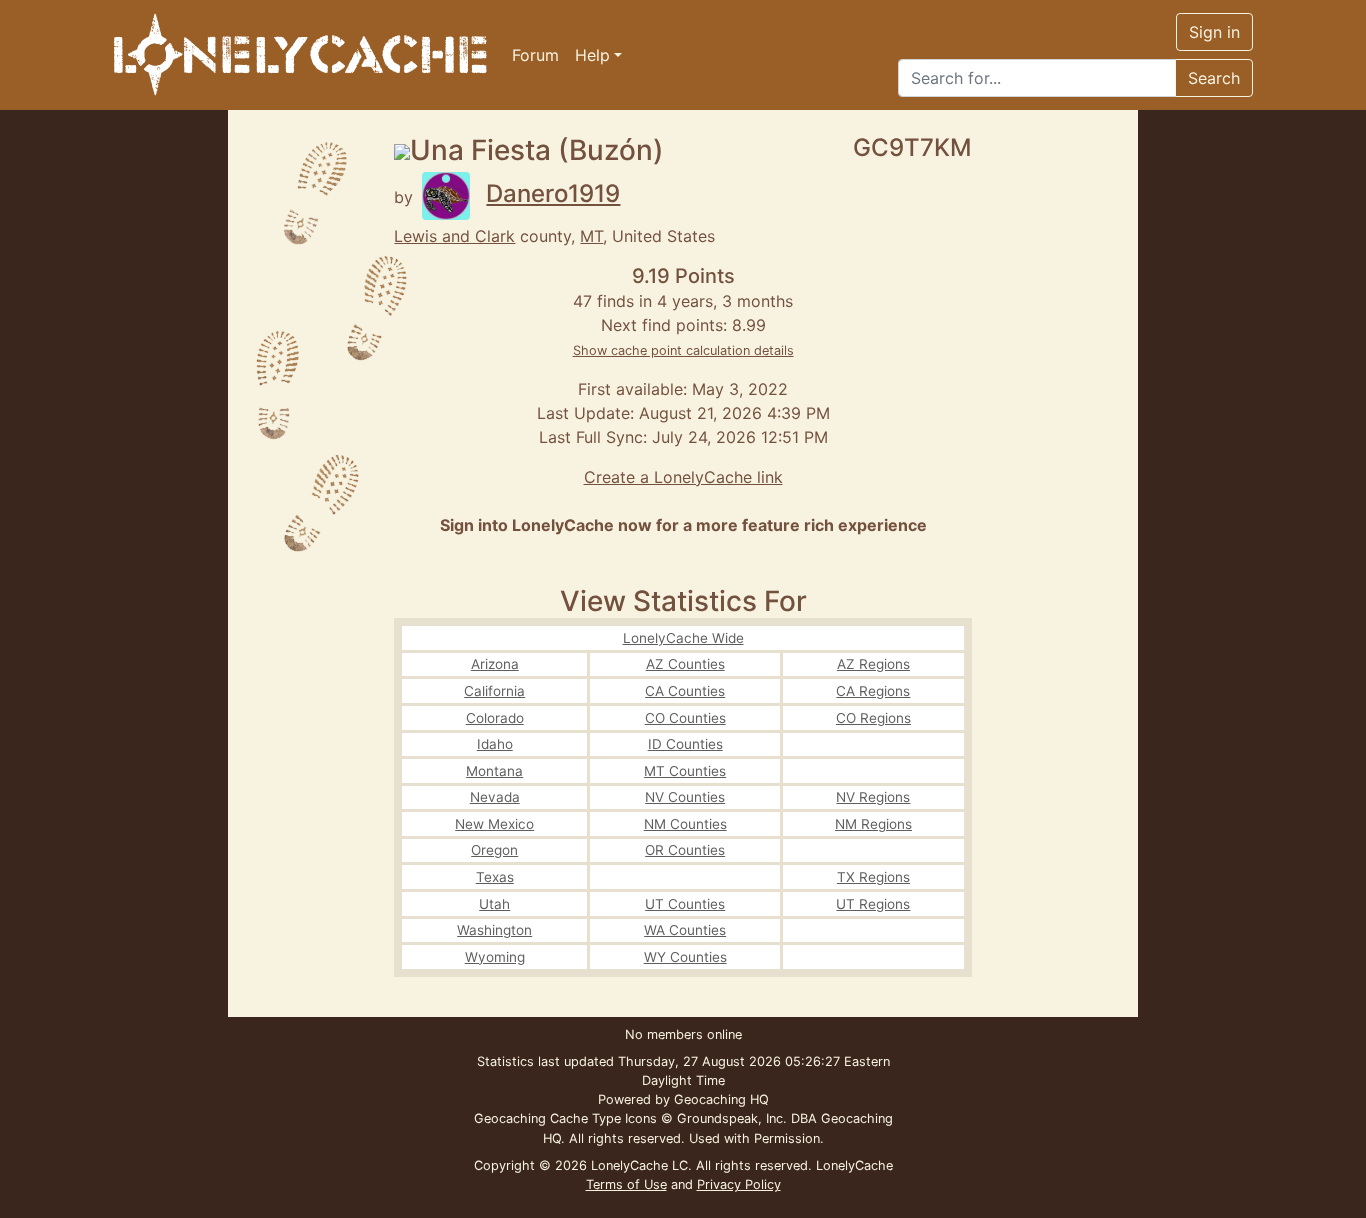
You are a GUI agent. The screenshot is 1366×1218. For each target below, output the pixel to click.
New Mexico (494, 824)
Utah (494, 904)
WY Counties (685, 957)
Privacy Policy (739, 1184)
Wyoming (495, 957)
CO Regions (873, 718)
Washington (494, 930)
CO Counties (685, 718)
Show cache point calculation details (683, 350)
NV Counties (685, 797)
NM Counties (685, 824)
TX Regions (873, 877)
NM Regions (873, 824)
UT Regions (873, 904)
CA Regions (873, 691)
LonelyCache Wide (683, 638)
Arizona (495, 664)
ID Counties (685, 744)
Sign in (1214, 32)
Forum (535, 55)
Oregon (494, 850)
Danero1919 (553, 193)
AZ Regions (873, 664)
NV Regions (873, 797)
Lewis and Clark (454, 236)
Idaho (495, 744)
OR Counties (685, 850)
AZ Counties (685, 664)
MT (591, 236)
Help (592, 55)
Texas (495, 877)
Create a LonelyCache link (683, 477)
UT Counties (685, 904)
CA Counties (685, 691)
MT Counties (685, 771)
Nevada (495, 797)
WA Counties (685, 930)
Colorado (495, 718)
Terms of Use (626, 1184)
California (494, 691)
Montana (494, 771)
